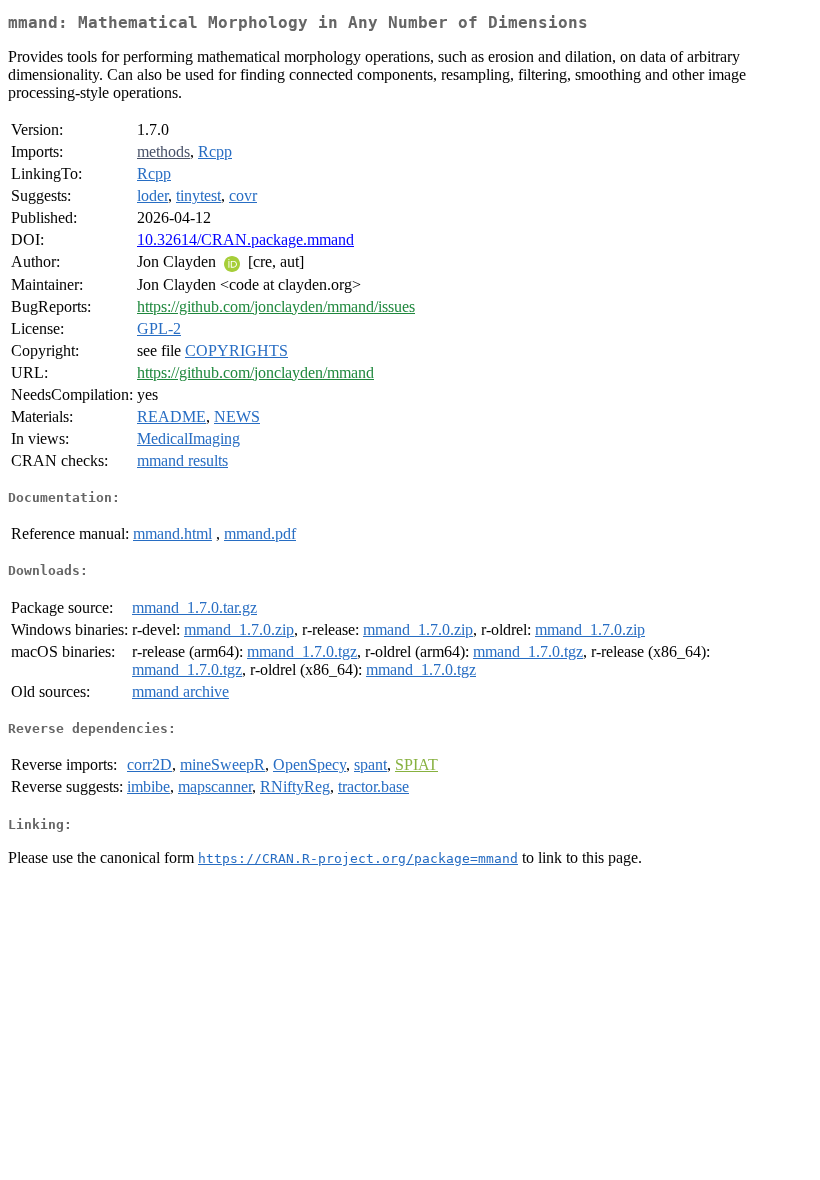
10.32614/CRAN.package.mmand (245, 239)
